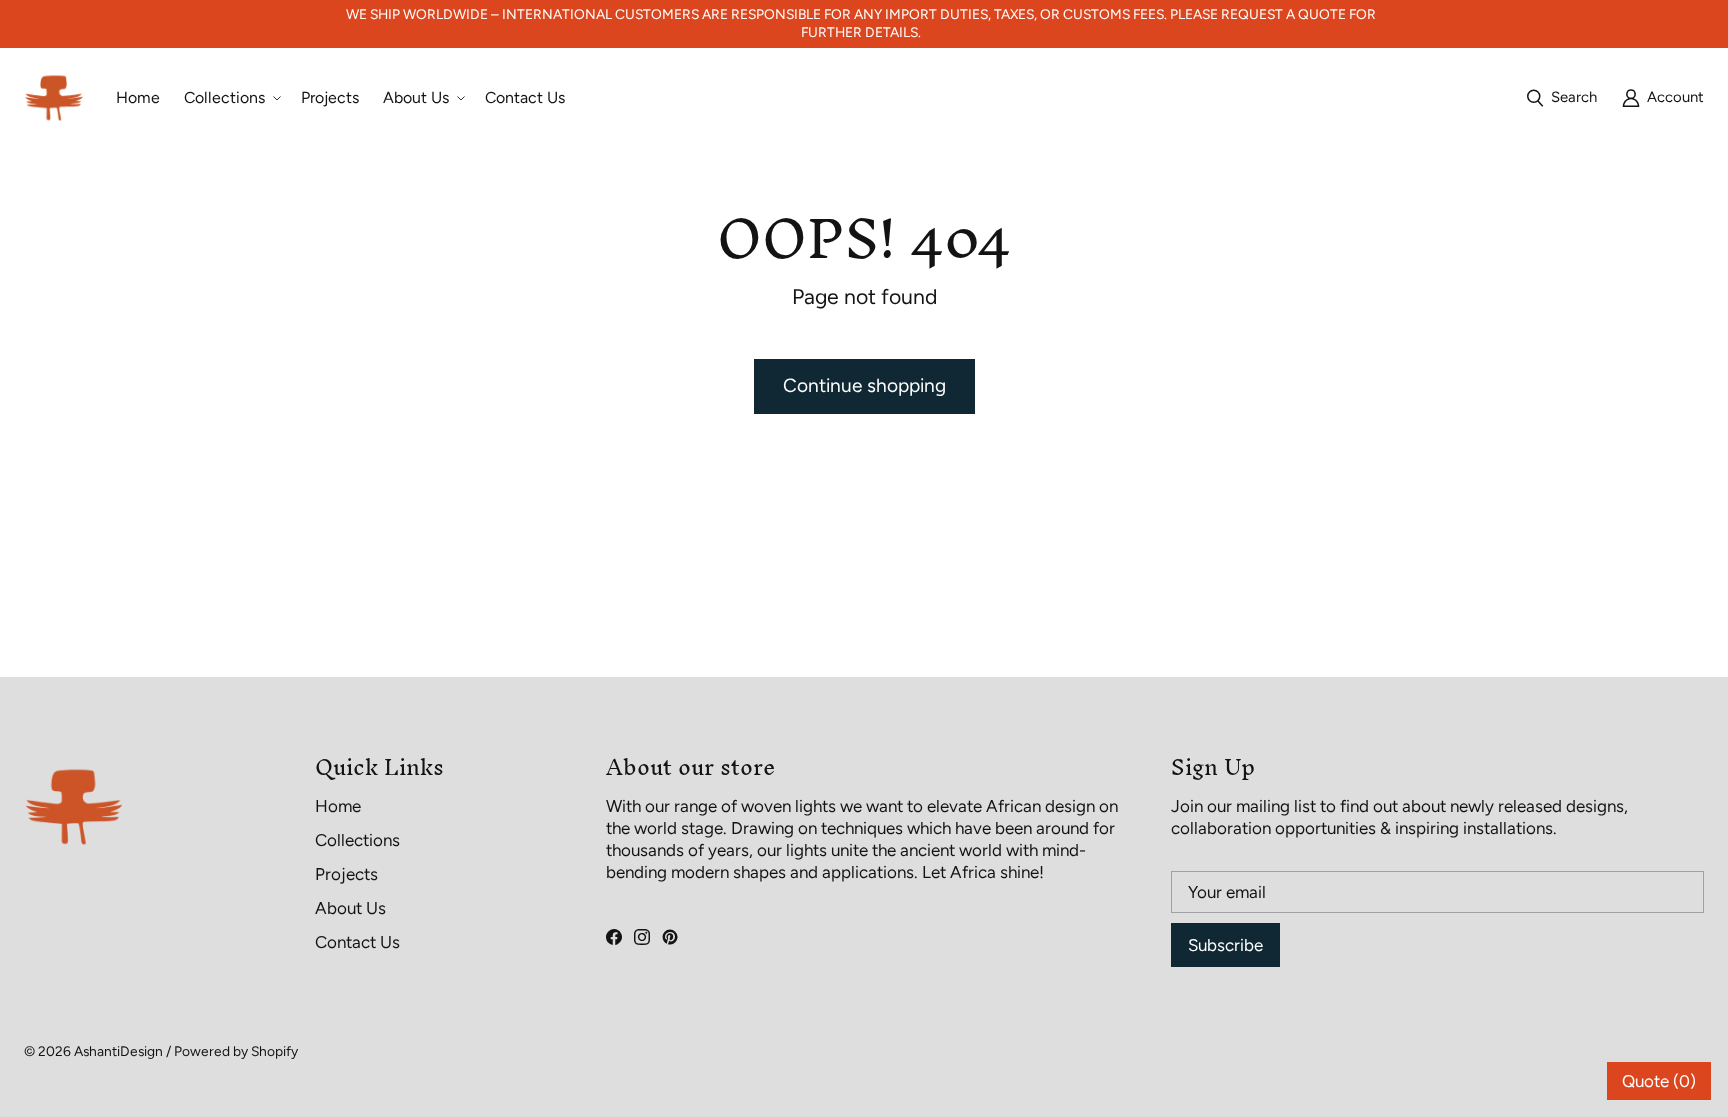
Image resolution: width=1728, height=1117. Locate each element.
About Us (350, 908)
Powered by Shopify (236, 1051)
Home (338, 806)
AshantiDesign (118, 1051)
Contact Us (357, 942)
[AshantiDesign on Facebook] (614, 937)
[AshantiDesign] (54, 98)
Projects (346, 874)
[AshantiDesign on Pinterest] (670, 937)
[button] (230, 98)
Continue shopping (864, 385)
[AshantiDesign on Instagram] (642, 937)
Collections (357, 840)
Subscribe (1225, 945)
